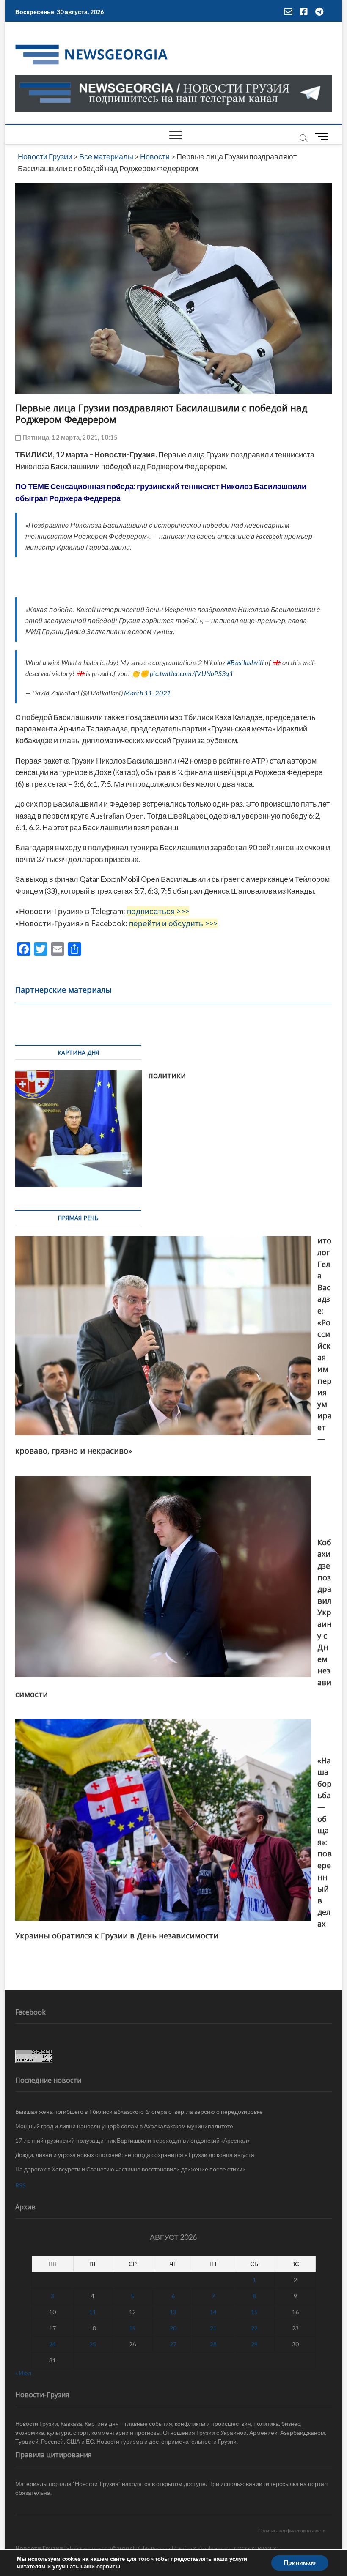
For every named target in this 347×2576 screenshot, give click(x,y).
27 (173, 2344)
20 (173, 2328)
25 (93, 2344)
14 (213, 2312)
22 (254, 2328)
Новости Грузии (39, 2548)
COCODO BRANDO (256, 2548)
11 (93, 2312)
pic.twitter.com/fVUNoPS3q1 (191, 673)
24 (52, 2344)
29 (254, 2344)
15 (254, 2312)
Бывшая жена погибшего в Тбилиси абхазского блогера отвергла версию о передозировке (139, 2112)
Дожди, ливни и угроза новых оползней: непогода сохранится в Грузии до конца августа (135, 2155)
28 (213, 2344)
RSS (21, 2185)
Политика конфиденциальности (292, 2531)
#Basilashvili (245, 662)
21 (213, 2328)
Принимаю (300, 2563)
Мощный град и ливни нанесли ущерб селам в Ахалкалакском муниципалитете (124, 2126)
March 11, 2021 (147, 693)
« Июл (23, 2373)
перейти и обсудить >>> (173, 923)
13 (173, 2312)
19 (132, 2328)
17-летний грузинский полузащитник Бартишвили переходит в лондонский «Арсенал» (132, 2140)
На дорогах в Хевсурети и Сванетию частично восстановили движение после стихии (131, 2169)
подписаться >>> (158, 911)
